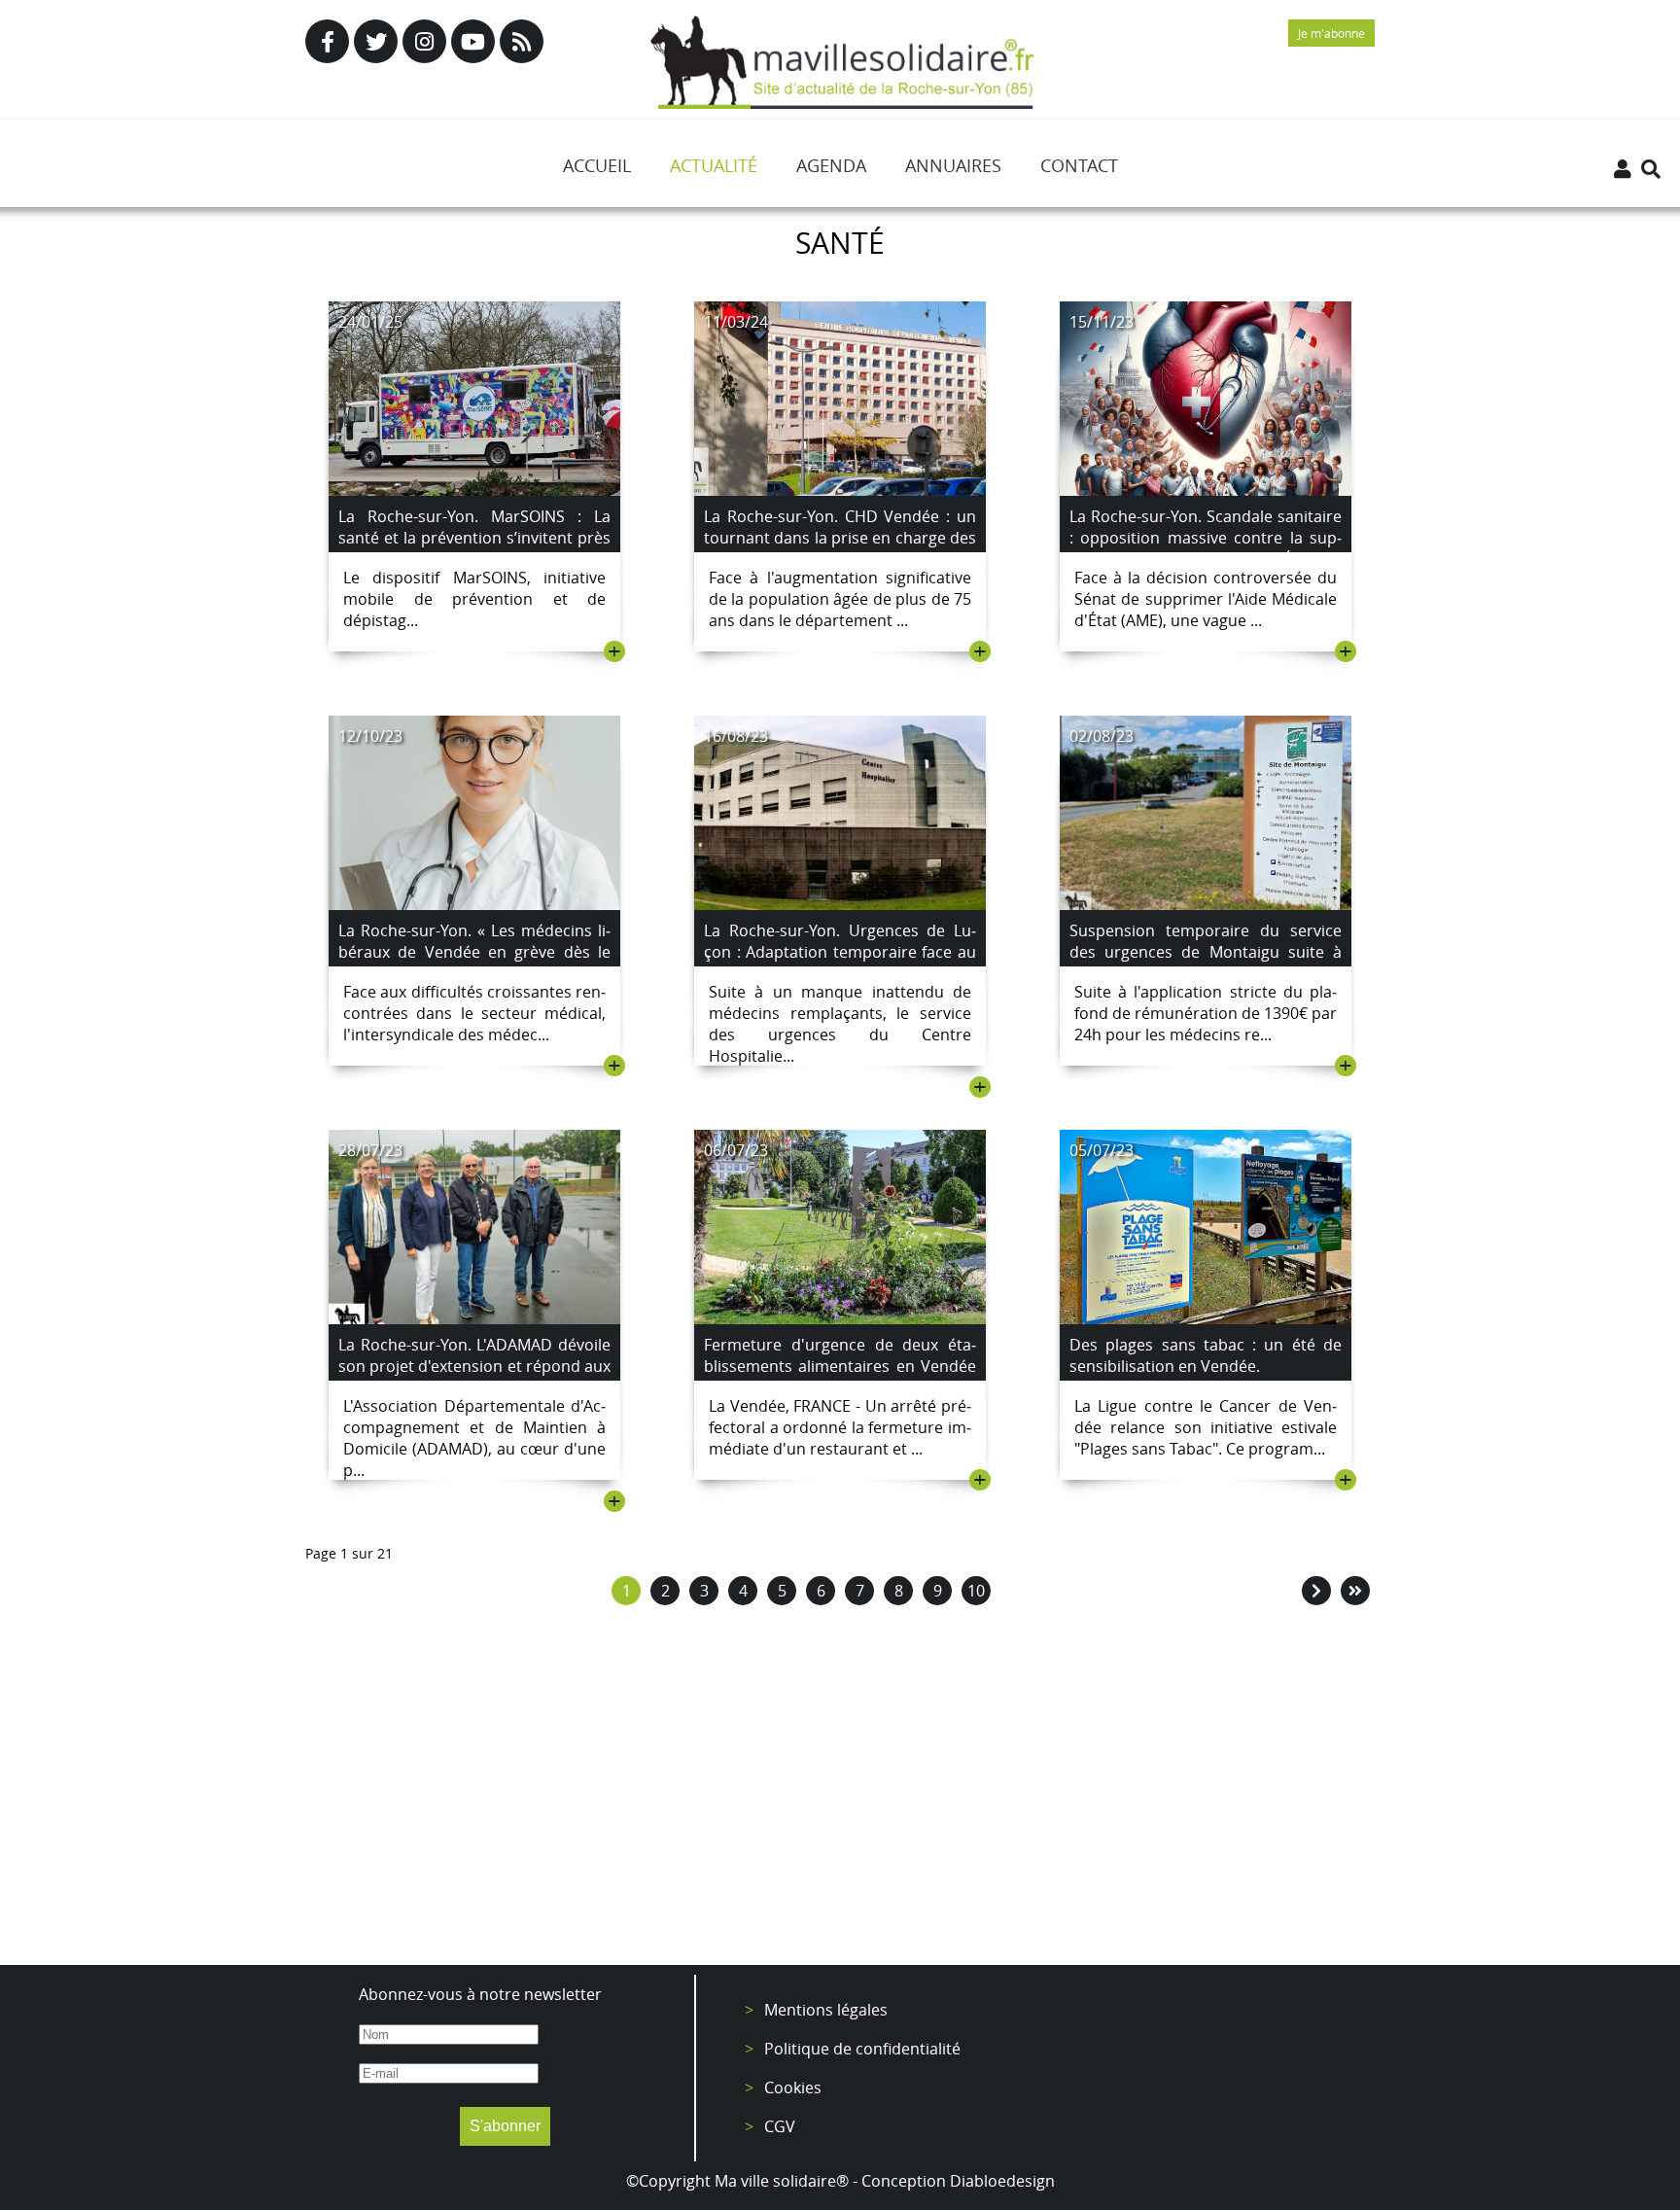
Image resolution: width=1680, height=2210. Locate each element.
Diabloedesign (1002, 2181)
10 (976, 1591)
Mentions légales (826, 2010)
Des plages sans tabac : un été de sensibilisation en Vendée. (1206, 1355)
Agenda (831, 165)
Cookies (793, 2087)
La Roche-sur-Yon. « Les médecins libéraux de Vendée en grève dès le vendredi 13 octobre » (474, 952)
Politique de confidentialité (862, 2049)
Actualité (714, 165)
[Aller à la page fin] (1355, 1591)
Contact (1079, 165)
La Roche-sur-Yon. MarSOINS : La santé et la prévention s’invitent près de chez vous (474, 538)
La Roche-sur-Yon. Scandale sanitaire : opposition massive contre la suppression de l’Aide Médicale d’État (1206, 538)
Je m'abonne (1331, 33)
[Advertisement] (840, 1790)
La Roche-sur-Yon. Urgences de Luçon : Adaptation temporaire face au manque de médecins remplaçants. (840, 952)
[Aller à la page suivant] (1316, 1591)
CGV (780, 2126)
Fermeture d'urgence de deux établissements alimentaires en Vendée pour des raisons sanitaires (840, 1366)
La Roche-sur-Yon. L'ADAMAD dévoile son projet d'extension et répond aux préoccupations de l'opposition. (474, 1366)
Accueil (597, 165)
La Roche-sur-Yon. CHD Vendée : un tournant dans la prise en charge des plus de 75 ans (840, 538)
